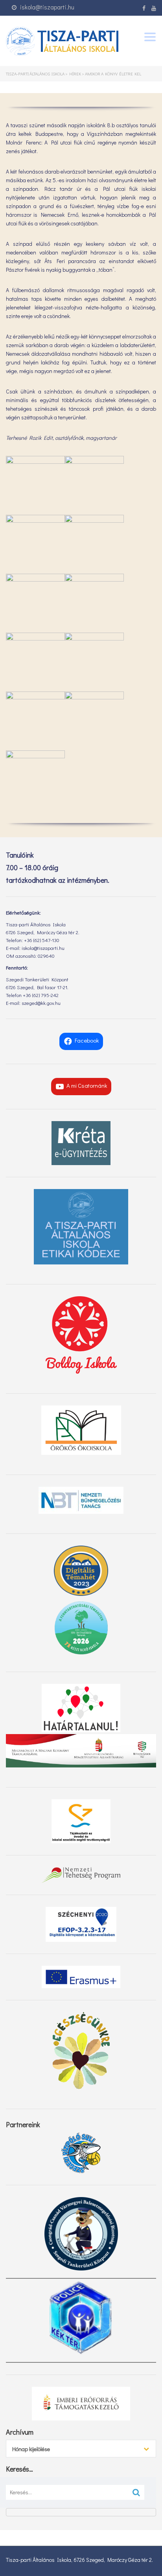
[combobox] (81, 2449)
